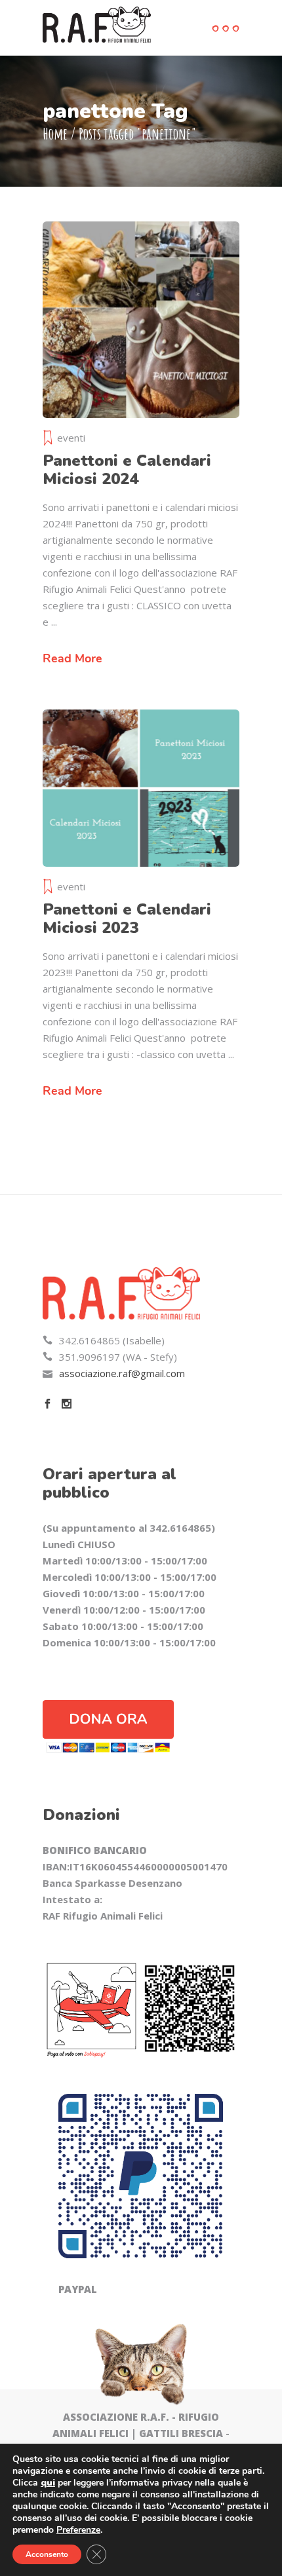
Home (55, 134)
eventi (71, 438)
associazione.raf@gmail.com (122, 1373)
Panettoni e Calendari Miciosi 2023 (127, 919)
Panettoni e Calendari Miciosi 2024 (127, 470)
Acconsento (47, 2554)
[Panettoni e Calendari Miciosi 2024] (141, 320)
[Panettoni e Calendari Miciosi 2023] (141, 788)
